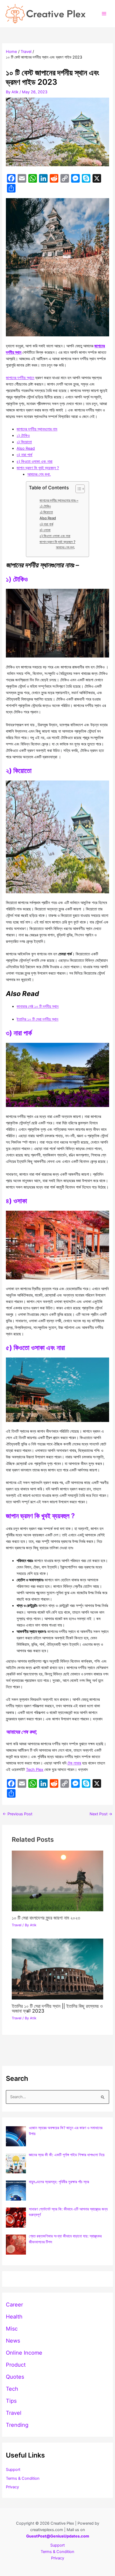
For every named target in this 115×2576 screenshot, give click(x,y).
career (14, 2305)
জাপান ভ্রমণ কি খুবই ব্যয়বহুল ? (38, 468)
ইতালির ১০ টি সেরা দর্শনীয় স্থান (37, 1019)
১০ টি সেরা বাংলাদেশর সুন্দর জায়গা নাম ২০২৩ (46, 1918)
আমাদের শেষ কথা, (39, 474)
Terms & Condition (23, 2478)
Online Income (24, 2353)
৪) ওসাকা (45, 530)
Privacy (12, 2487)
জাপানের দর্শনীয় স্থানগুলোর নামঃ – (59, 500)
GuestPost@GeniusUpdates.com (58, 2536)
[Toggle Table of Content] (77, 489)
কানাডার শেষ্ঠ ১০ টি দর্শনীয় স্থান (38, 1006)
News (13, 2341)
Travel (17, 1925)
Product (16, 2365)
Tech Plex (35, 1770)
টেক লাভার (74, 1763)
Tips (11, 2401)
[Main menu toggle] (104, 14)
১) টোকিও (23, 436)
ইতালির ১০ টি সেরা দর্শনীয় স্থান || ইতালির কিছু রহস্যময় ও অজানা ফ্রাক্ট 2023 (57, 2008)
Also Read (26, 448)
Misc (12, 2329)
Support (13, 2470)
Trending (17, 2425)
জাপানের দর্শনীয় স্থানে (20, 378)
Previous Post (18, 1814)
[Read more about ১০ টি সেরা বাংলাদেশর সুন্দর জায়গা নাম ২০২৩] (57, 1881)
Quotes (15, 2377)
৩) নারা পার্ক (24, 455)
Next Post (101, 1814)
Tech (12, 2389)
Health (14, 2317)
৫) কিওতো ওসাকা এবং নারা (34, 462)
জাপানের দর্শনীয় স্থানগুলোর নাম (37, 429)
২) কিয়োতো (24, 442)
